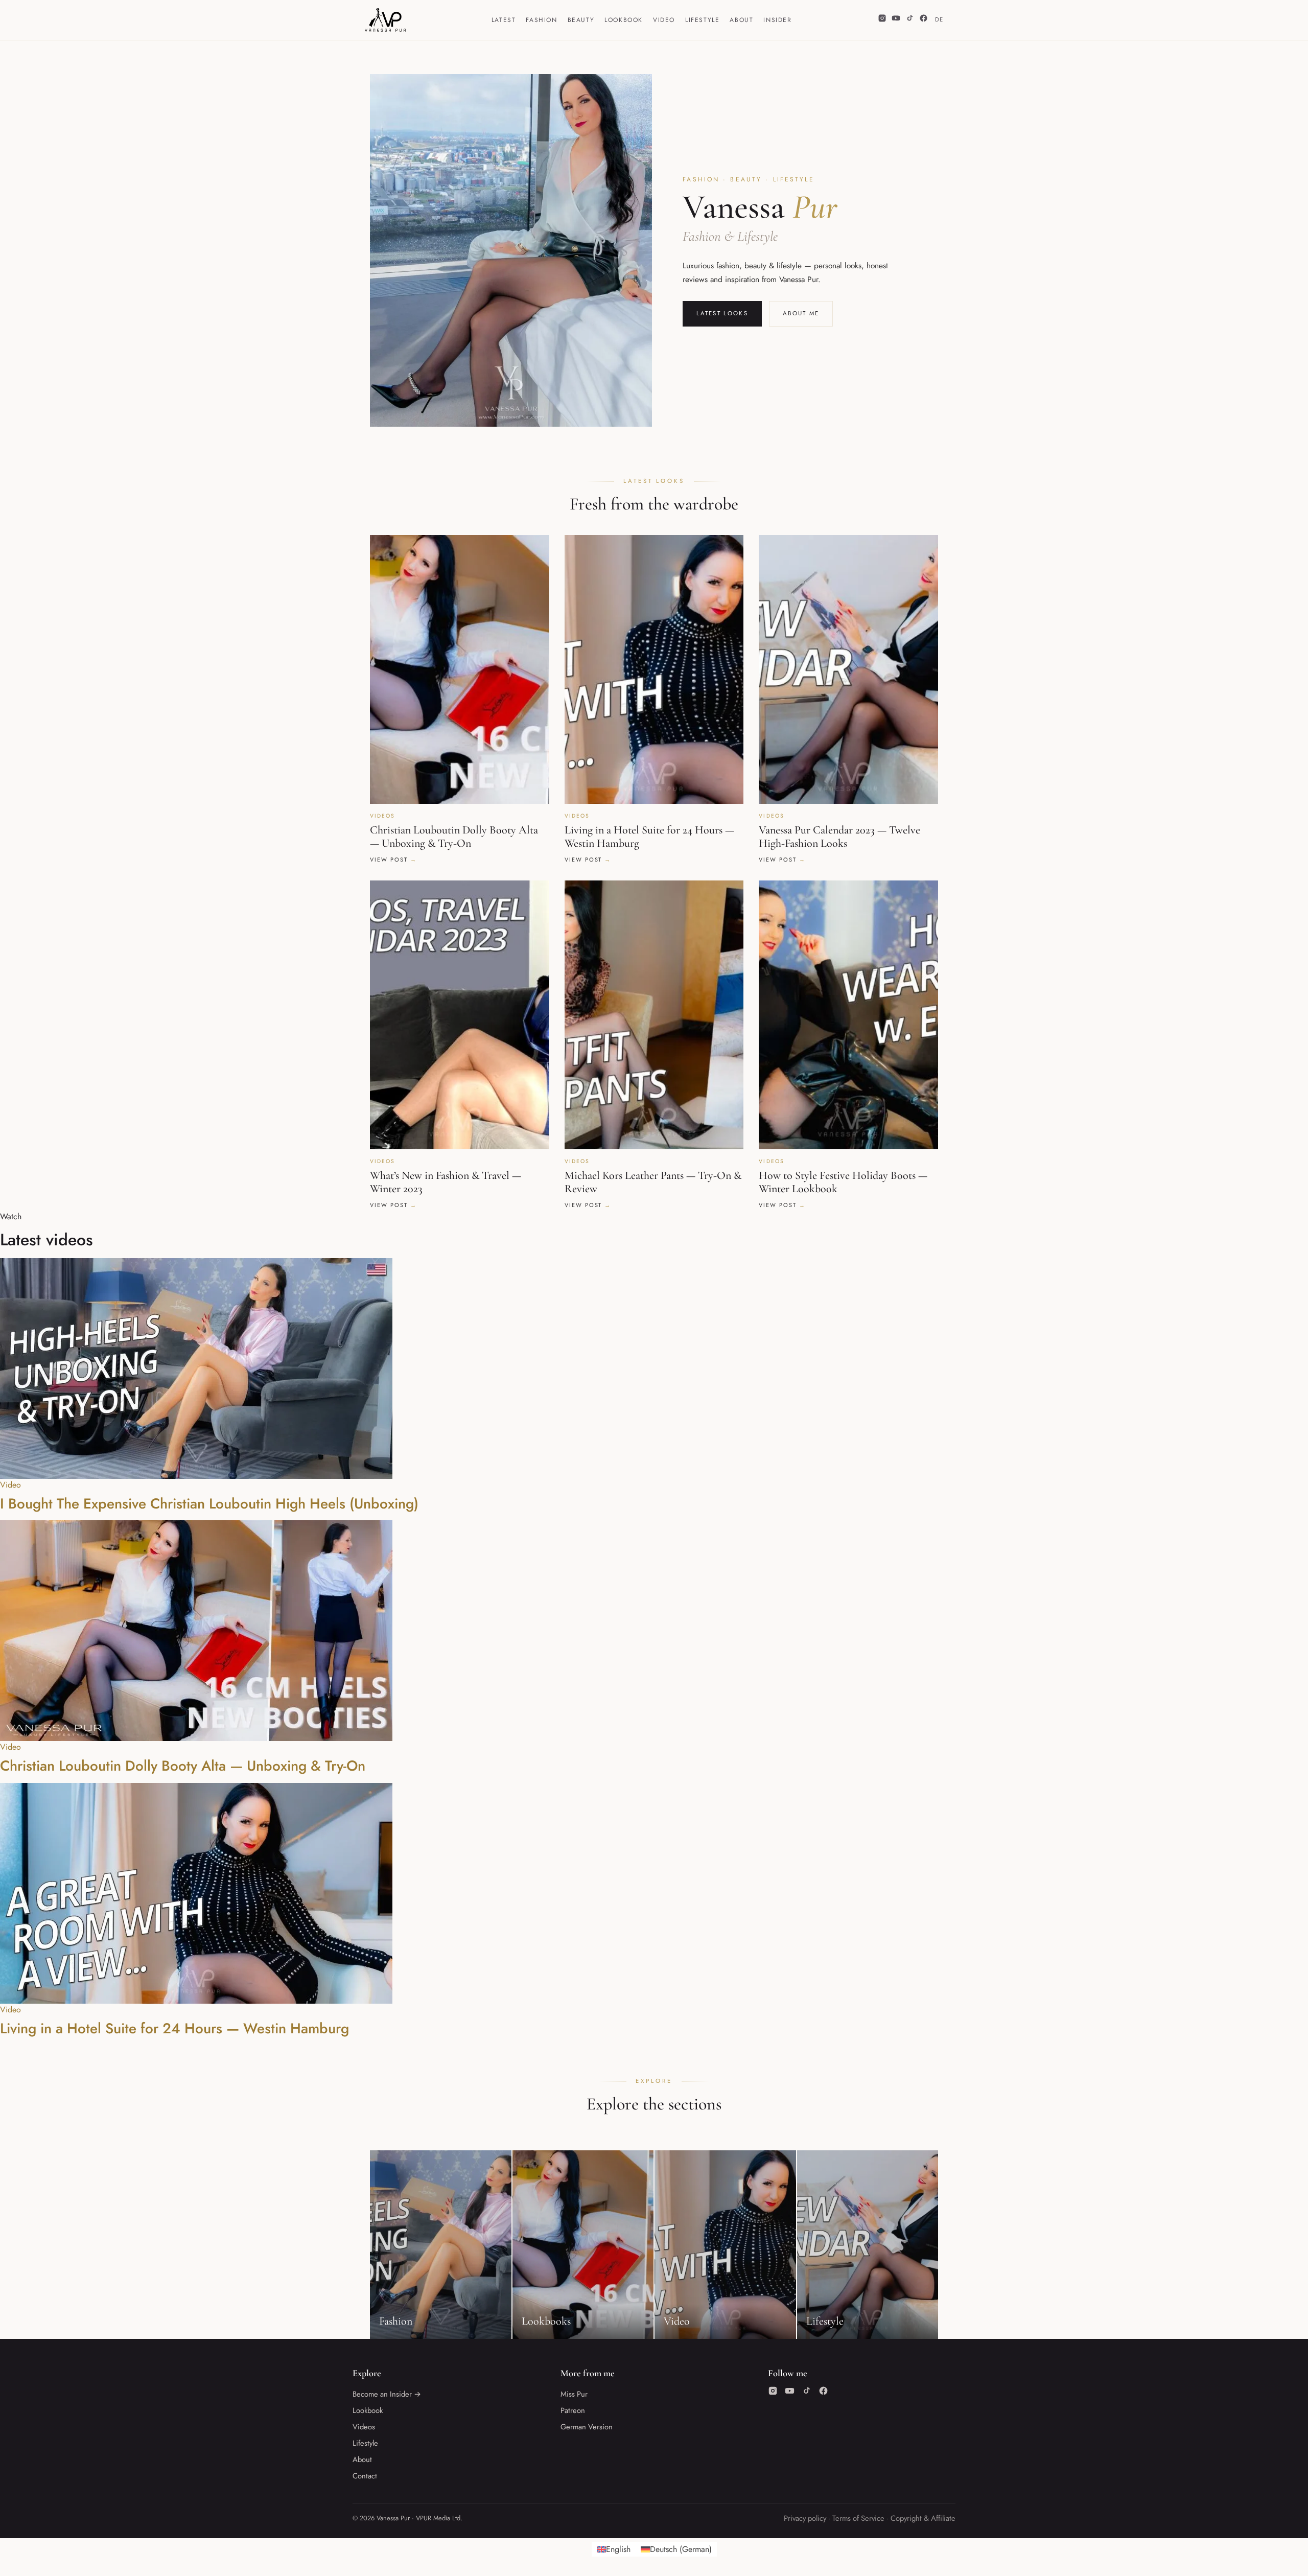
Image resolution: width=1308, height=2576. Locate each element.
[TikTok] (910, 20)
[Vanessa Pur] (385, 20)
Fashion (541, 20)
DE (939, 19)
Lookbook (624, 20)
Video (664, 20)
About (741, 20)
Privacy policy (805, 2518)
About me (801, 313)
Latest (504, 20)
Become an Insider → (387, 2394)
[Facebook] (924, 20)
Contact (365, 2476)
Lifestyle (702, 20)
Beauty (581, 20)
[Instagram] (882, 20)
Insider (777, 20)
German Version (587, 2427)
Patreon (573, 2410)
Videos (364, 2427)
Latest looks (722, 313)
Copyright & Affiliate (923, 2518)
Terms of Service (858, 2518)
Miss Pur (574, 2394)
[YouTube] (896, 20)
